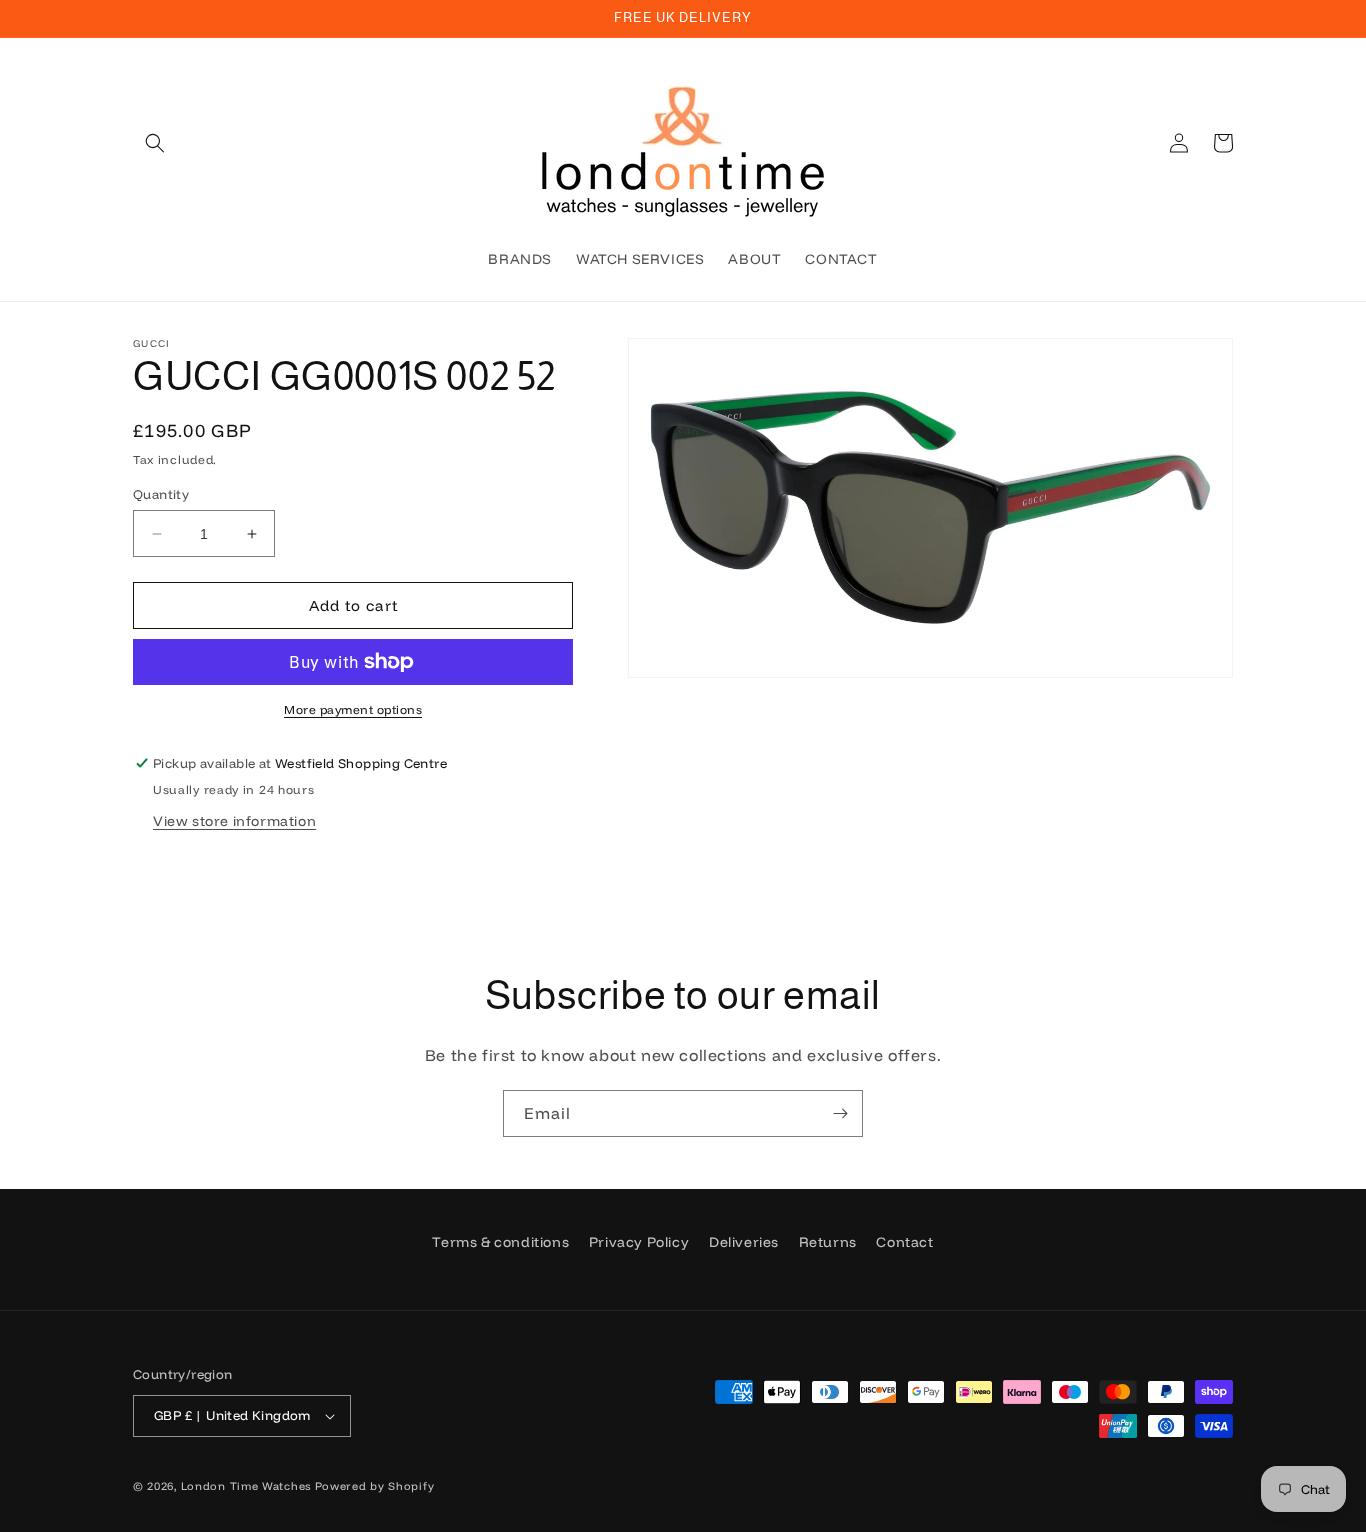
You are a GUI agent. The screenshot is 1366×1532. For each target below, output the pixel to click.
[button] (155, 143)
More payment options (353, 709)
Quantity (161, 494)
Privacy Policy (639, 1242)
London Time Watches (246, 1486)
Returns (828, 1242)
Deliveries (744, 1242)
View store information (234, 821)
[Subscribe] (840, 1113)
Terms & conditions (500, 1242)
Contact (904, 1242)
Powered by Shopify (375, 1486)
